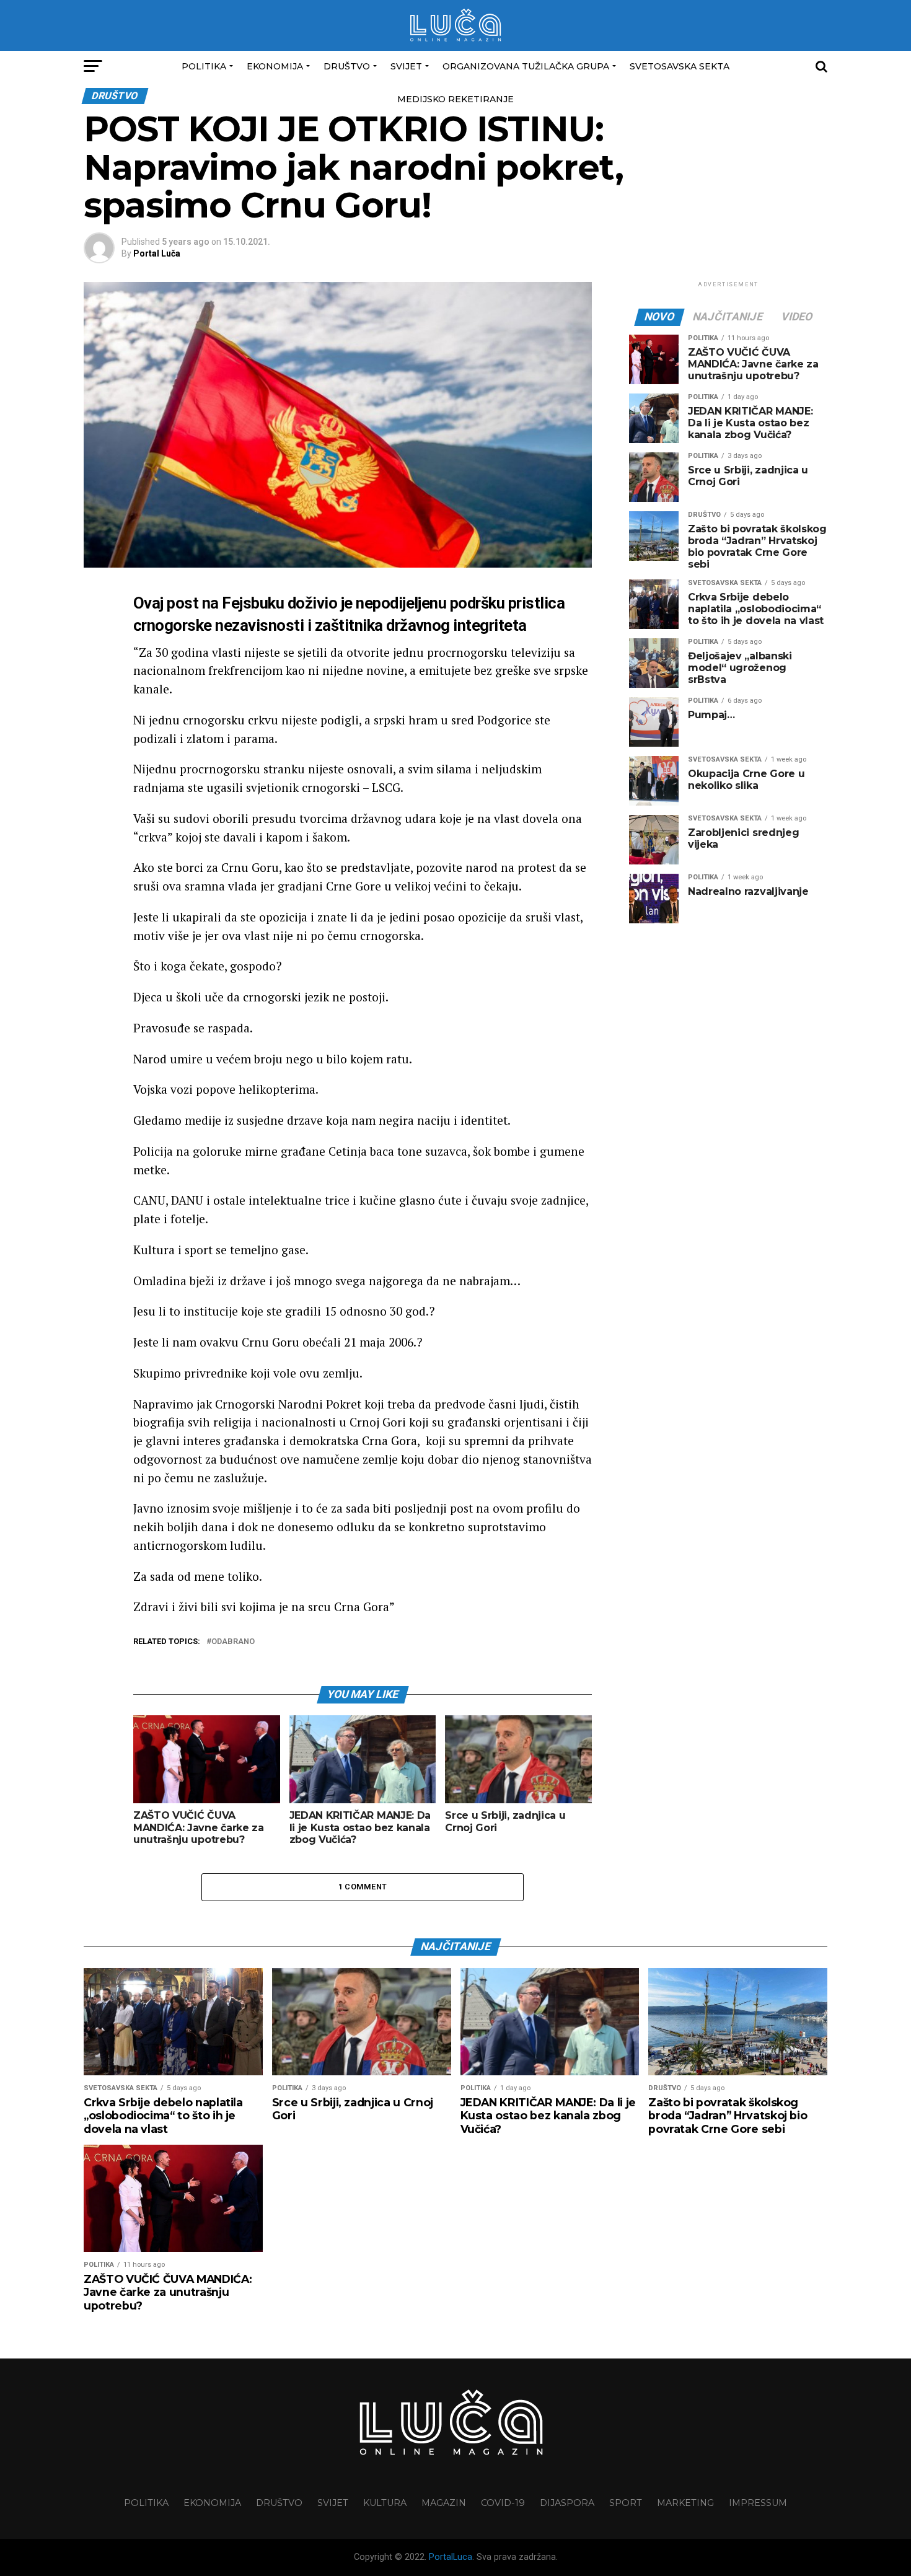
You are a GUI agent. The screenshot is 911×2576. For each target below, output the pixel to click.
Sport (626, 2503)
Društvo (347, 66)
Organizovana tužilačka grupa (526, 66)
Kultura (385, 2503)
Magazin (444, 2503)
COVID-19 (503, 2503)
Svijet (406, 66)
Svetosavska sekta (680, 66)
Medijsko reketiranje (455, 99)
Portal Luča (157, 253)
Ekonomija (275, 66)
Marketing (685, 2503)
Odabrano (233, 1642)
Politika (204, 66)
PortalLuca (451, 2557)
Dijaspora (567, 2503)
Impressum (758, 2503)
